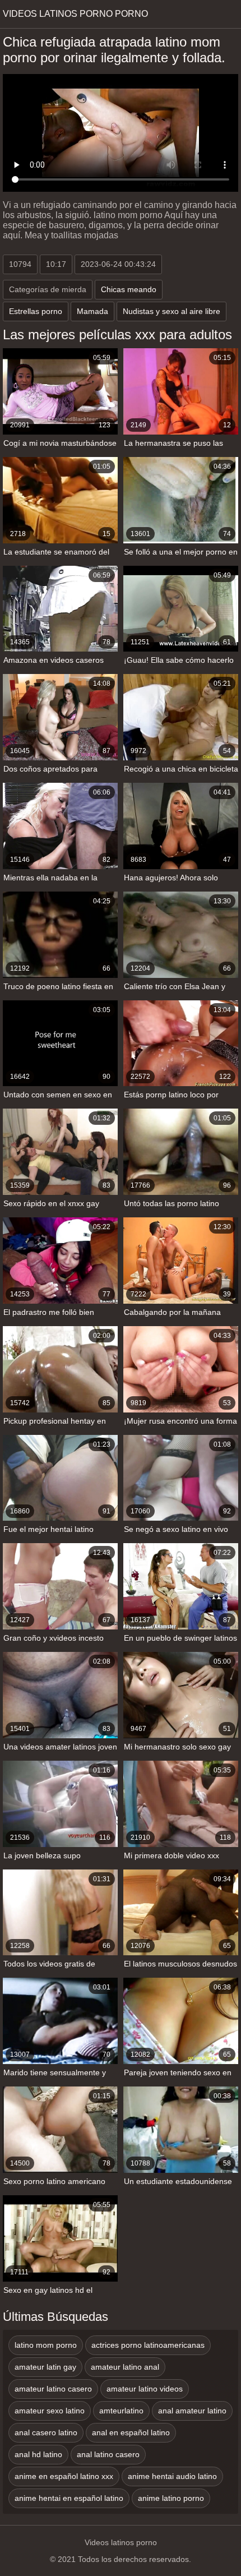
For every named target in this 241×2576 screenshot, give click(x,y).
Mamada (92, 311)
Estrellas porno (36, 311)
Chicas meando (129, 289)
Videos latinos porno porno (75, 14)
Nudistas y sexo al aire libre (172, 311)
